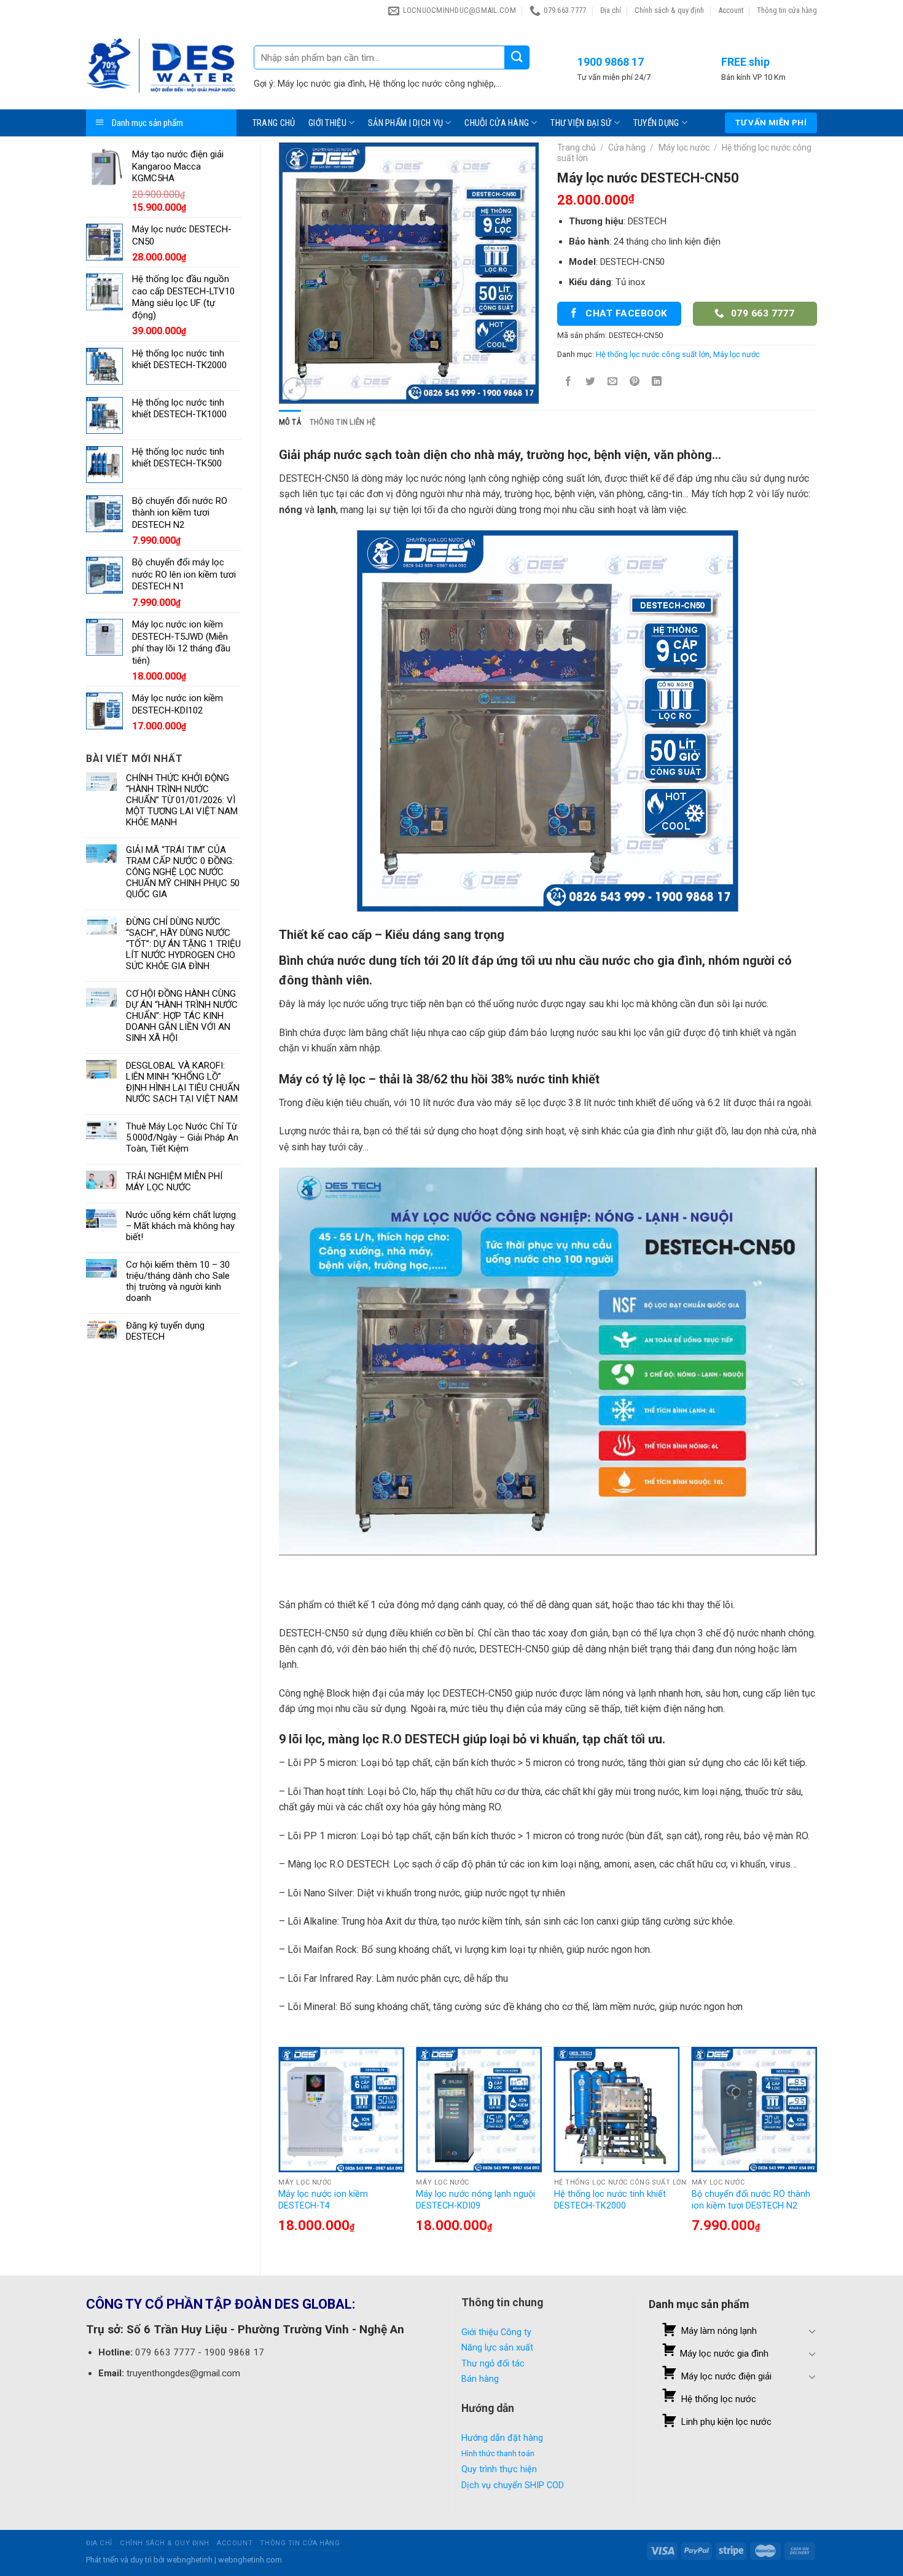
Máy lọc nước (684, 147)
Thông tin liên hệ (342, 422)
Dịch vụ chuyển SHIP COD (513, 2485)
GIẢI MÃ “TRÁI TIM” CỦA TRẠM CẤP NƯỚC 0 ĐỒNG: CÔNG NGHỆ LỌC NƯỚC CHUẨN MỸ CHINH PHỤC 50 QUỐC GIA (183, 872)
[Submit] (517, 57)
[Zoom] (295, 389)
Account (731, 10)
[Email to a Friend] (613, 383)
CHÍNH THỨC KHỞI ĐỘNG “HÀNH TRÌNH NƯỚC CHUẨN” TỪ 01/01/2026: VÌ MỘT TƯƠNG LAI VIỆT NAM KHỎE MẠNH (182, 800)
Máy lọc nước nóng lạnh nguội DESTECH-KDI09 (475, 2200)
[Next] (816, 2151)
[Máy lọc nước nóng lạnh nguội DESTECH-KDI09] (479, 2110)
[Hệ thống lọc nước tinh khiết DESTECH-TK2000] (617, 2110)
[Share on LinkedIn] (657, 383)
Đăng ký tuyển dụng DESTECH (165, 1331)
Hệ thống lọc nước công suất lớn (653, 354)
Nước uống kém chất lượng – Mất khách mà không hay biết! (181, 1226)
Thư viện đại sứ (581, 123)
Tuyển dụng (656, 123)
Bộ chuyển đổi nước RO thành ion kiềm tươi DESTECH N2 (751, 2200)
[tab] (290, 422)
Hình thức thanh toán (498, 2453)
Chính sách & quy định (669, 10)
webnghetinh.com (250, 2560)
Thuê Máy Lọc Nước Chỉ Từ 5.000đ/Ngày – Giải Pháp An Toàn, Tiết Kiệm (182, 1137)
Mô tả (290, 422)
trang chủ (274, 123)
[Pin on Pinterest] (635, 383)
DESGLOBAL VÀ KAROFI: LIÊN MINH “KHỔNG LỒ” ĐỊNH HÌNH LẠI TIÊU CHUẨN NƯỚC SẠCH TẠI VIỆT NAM (183, 1082)
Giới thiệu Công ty (496, 2332)
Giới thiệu (327, 123)
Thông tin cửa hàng (787, 10)
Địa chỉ (611, 10)
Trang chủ (577, 147)
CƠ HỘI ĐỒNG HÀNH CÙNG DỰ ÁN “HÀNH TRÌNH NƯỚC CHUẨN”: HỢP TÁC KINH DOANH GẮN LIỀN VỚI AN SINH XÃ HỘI (182, 1016)
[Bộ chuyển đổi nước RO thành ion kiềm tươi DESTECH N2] (755, 2110)
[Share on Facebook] (568, 383)
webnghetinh (190, 2560)
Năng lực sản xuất (497, 2348)
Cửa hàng (627, 147)
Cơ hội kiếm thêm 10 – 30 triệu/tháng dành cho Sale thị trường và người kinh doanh (178, 1281)
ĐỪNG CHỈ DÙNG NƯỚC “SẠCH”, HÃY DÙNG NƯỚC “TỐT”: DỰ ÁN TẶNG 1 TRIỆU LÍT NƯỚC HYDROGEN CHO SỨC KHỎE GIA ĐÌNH (183, 944)
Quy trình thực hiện (499, 2469)
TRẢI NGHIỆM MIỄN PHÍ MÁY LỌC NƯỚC (174, 1182)
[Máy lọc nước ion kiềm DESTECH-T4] (341, 2110)
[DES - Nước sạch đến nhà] (161, 65)
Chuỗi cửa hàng (497, 123)
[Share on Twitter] (590, 383)
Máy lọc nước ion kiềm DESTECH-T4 (323, 2200)
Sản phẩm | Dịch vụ (405, 123)
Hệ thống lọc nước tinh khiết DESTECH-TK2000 (610, 2200)
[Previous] (279, 2151)
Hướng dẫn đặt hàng (502, 2438)
